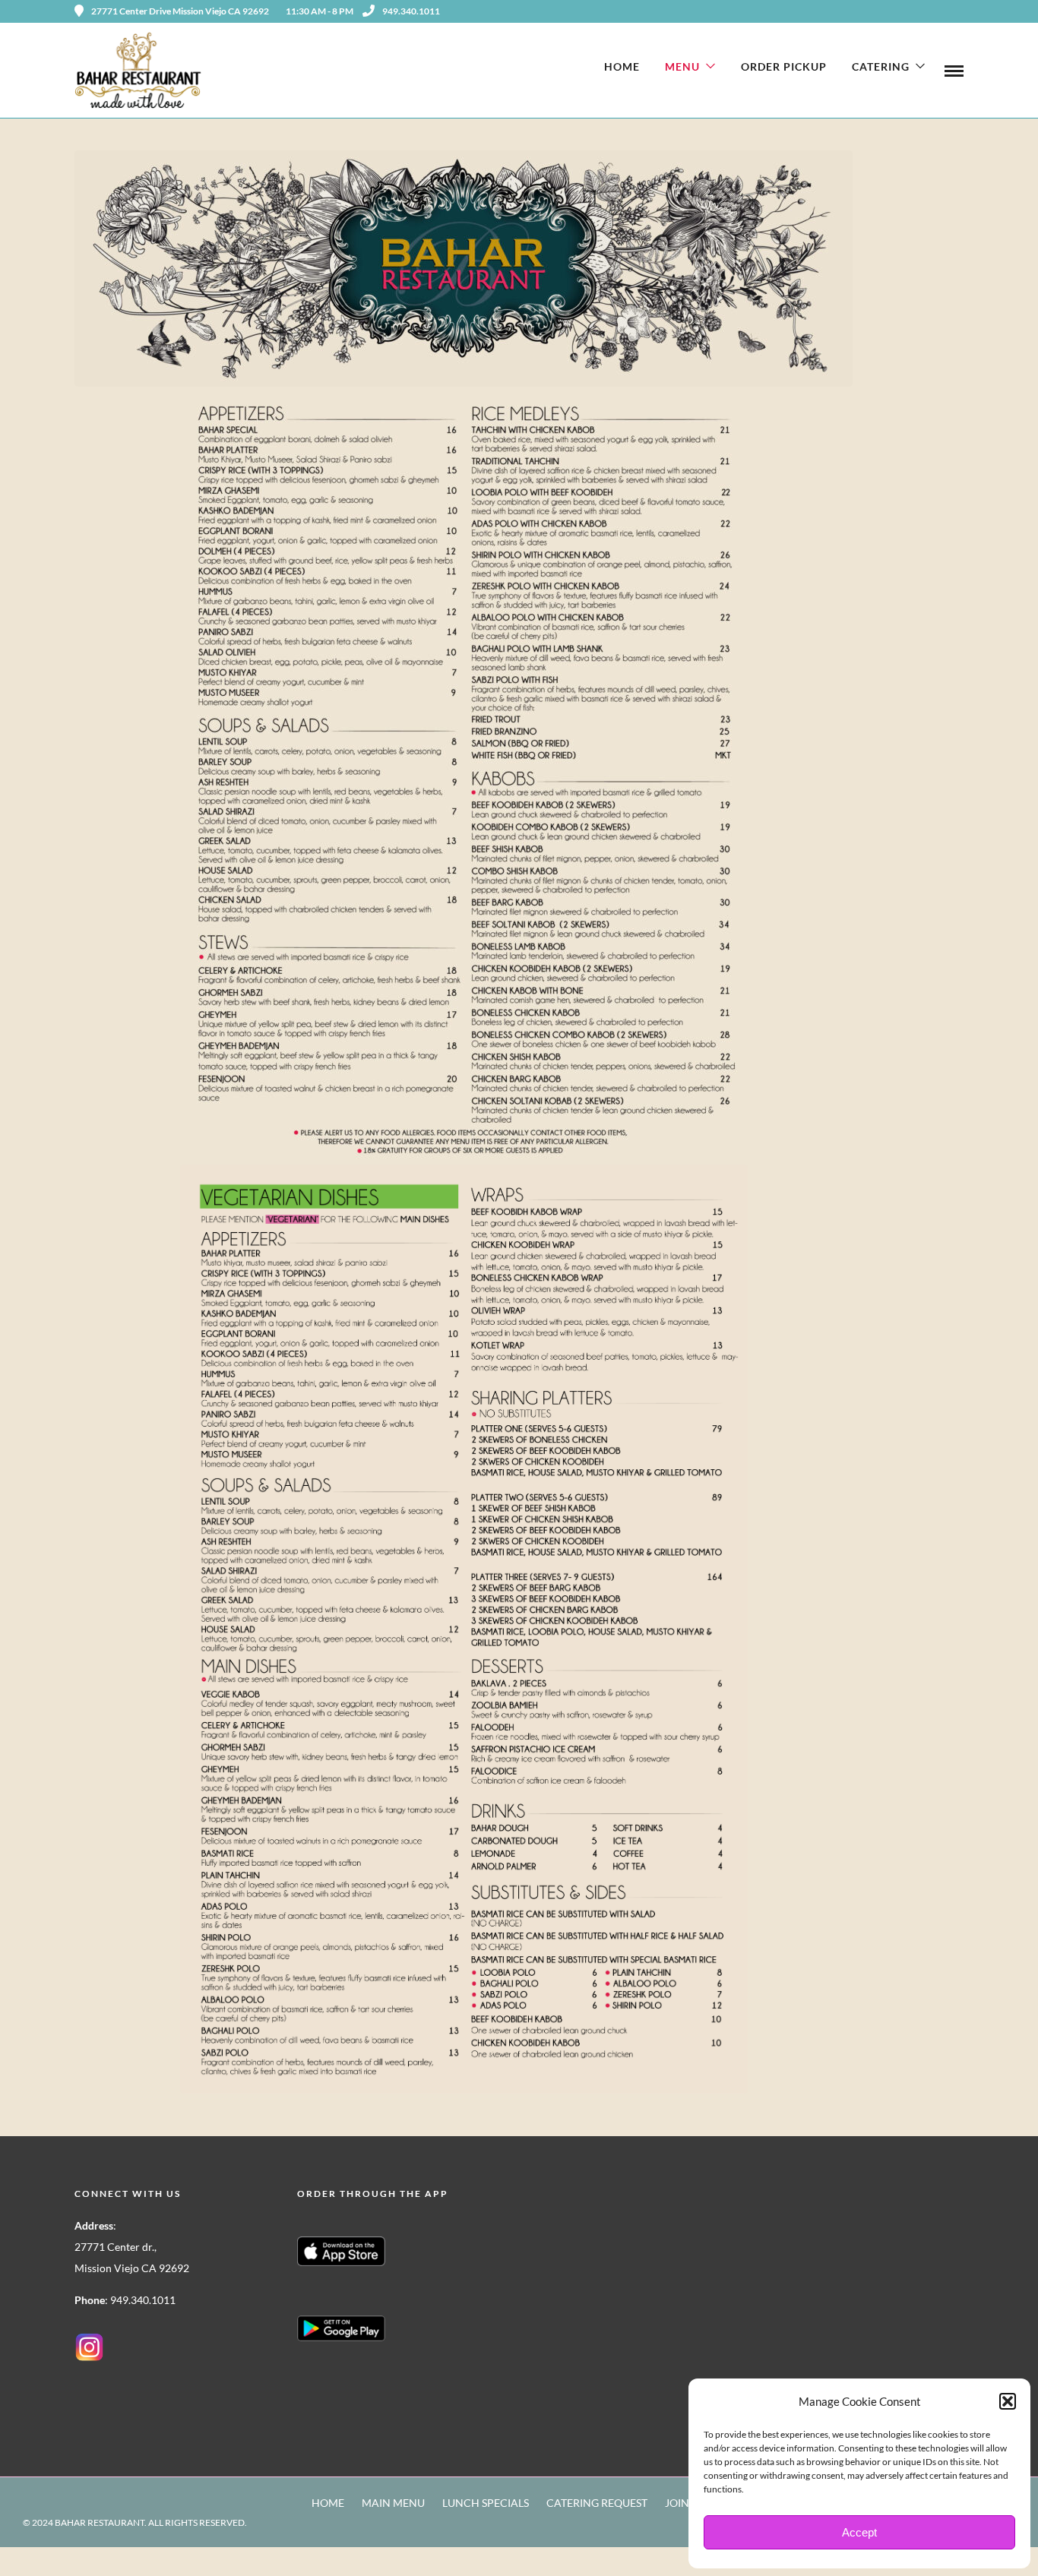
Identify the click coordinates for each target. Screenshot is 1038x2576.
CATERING (881, 66)
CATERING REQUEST (597, 2503)
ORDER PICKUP (784, 66)
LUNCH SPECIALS (486, 2503)
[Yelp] (958, 11)
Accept (859, 2532)
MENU (682, 66)
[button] (1008, 2401)
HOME (622, 66)
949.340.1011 (411, 11)
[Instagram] (938, 11)
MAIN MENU (393, 2503)
